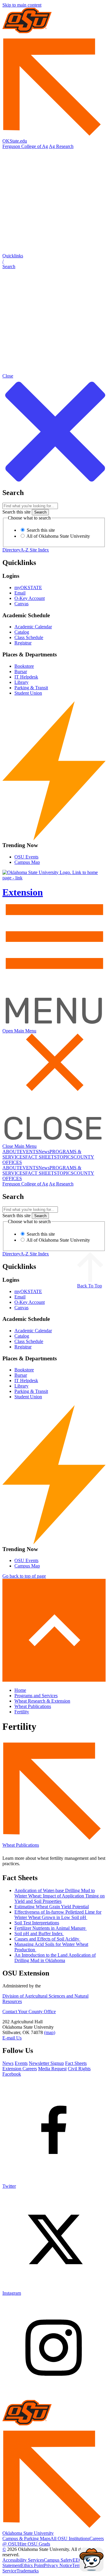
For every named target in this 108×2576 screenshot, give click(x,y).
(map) (50, 2032)
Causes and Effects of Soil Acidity (47, 1939)
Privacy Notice (58, 2565)
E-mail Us (12, 2038)
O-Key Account (30, 598)
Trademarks (28, 2571)
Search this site (16, 512)
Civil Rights (79, 2069)
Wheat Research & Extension (42, 1701)
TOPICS (65, 1157)
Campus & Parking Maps (26, 2538)
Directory (11, 550)
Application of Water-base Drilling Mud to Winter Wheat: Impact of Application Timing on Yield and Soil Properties (60, 1896)
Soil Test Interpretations (37, 1923)
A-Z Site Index (35, 550)
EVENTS (29, 1152)
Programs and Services (36, 1696)
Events (21, 2063)
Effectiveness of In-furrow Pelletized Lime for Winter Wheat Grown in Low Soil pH (58, 1915)
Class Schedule (29, 637)
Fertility (22, 1712)
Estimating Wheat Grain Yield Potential (52, 1907)
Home (20, 1690)
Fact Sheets (76, 2063)
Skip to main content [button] (22, 5)
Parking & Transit (31, 688)
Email (20, 593)
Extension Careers (20, 2069)
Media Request (52, 2069)
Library (21, 682)
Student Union (28, 693)
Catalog (22, 632)
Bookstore (24, 666)
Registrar (23, 643)
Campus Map (27, 862)
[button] (54, 261)
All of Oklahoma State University (58, 536)
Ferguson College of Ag (25, 146)
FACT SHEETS (41, 1157)
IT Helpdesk (26, 677)
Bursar (21, 671)
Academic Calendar (33, 627)
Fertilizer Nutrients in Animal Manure (51, 1928)
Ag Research (61, 146)
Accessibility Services (23, 2560)
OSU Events (26, 857)
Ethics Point (32, 2565)
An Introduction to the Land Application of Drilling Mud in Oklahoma (55, 1958)
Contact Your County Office (29, 2012)
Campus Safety (58, 2560)
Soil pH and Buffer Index (39, 1933)
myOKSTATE (28, 588)
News (44, 1152)
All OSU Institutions (70, 2538)
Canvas (21, 604)
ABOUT (11, 1152)
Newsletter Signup (46, 2063)
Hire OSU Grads (34, 2544)
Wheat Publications (33, 1706)
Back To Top (90, 1286)
